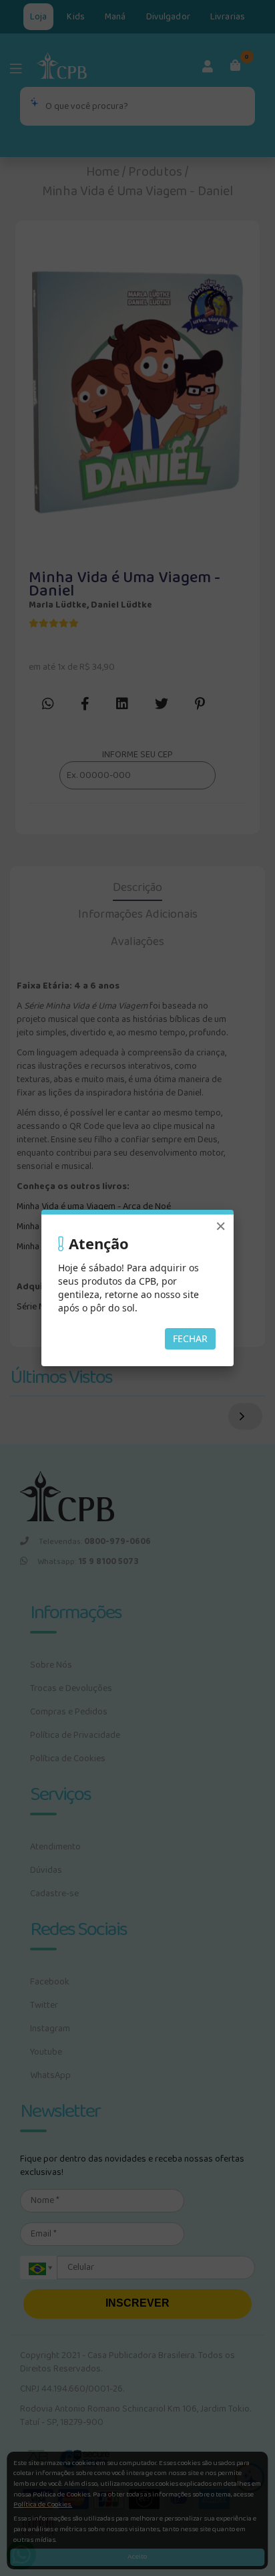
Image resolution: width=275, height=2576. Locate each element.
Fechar (190, 1338)
